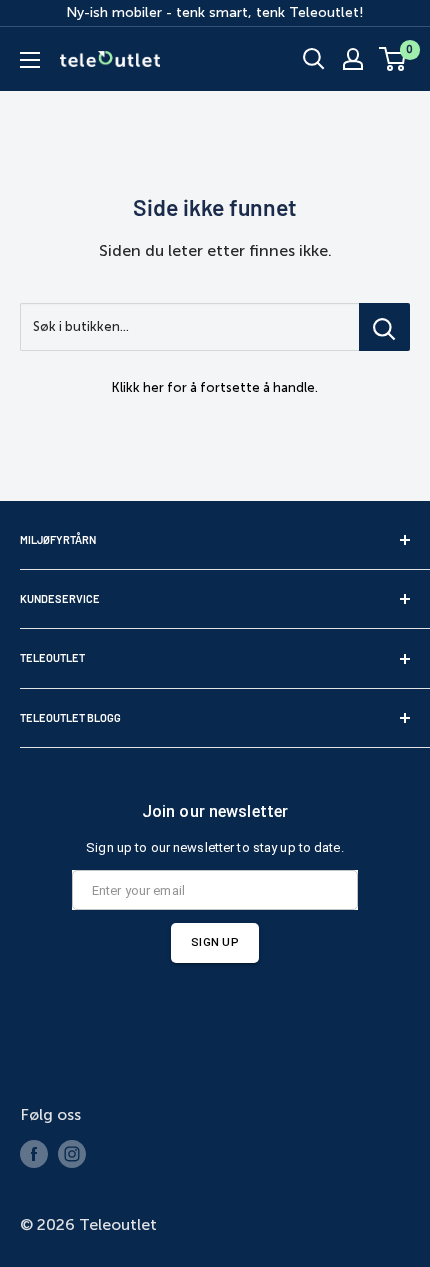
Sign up (215, 942)
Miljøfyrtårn (58, 539)
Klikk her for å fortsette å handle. (215, 387)
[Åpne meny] (30, 60)
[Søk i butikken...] (384, 327)
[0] (393, 59)
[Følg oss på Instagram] (72, 1154)
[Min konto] (353, 59)
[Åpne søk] (314, 59)
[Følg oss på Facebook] (34, 1154)
